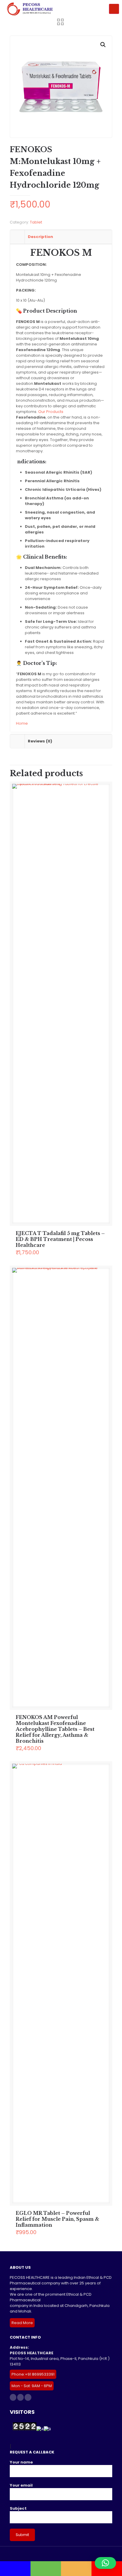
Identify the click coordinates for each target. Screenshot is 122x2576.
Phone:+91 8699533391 (33, 2374)
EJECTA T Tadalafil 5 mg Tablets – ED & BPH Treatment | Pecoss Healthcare (60, 1239)
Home (22, 723)
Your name (21, 2462)
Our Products (51, 412)
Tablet (36, 222)
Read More (22, 2323)
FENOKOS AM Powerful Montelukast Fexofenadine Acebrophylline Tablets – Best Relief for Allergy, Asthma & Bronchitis (55, 1729)
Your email (21, 2485)
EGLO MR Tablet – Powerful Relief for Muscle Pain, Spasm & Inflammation (57, 2219)
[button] (103, 45)
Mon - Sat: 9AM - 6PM (32, 2386)
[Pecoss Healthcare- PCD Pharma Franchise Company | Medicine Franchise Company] (29, 9)
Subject (18, 2508)
